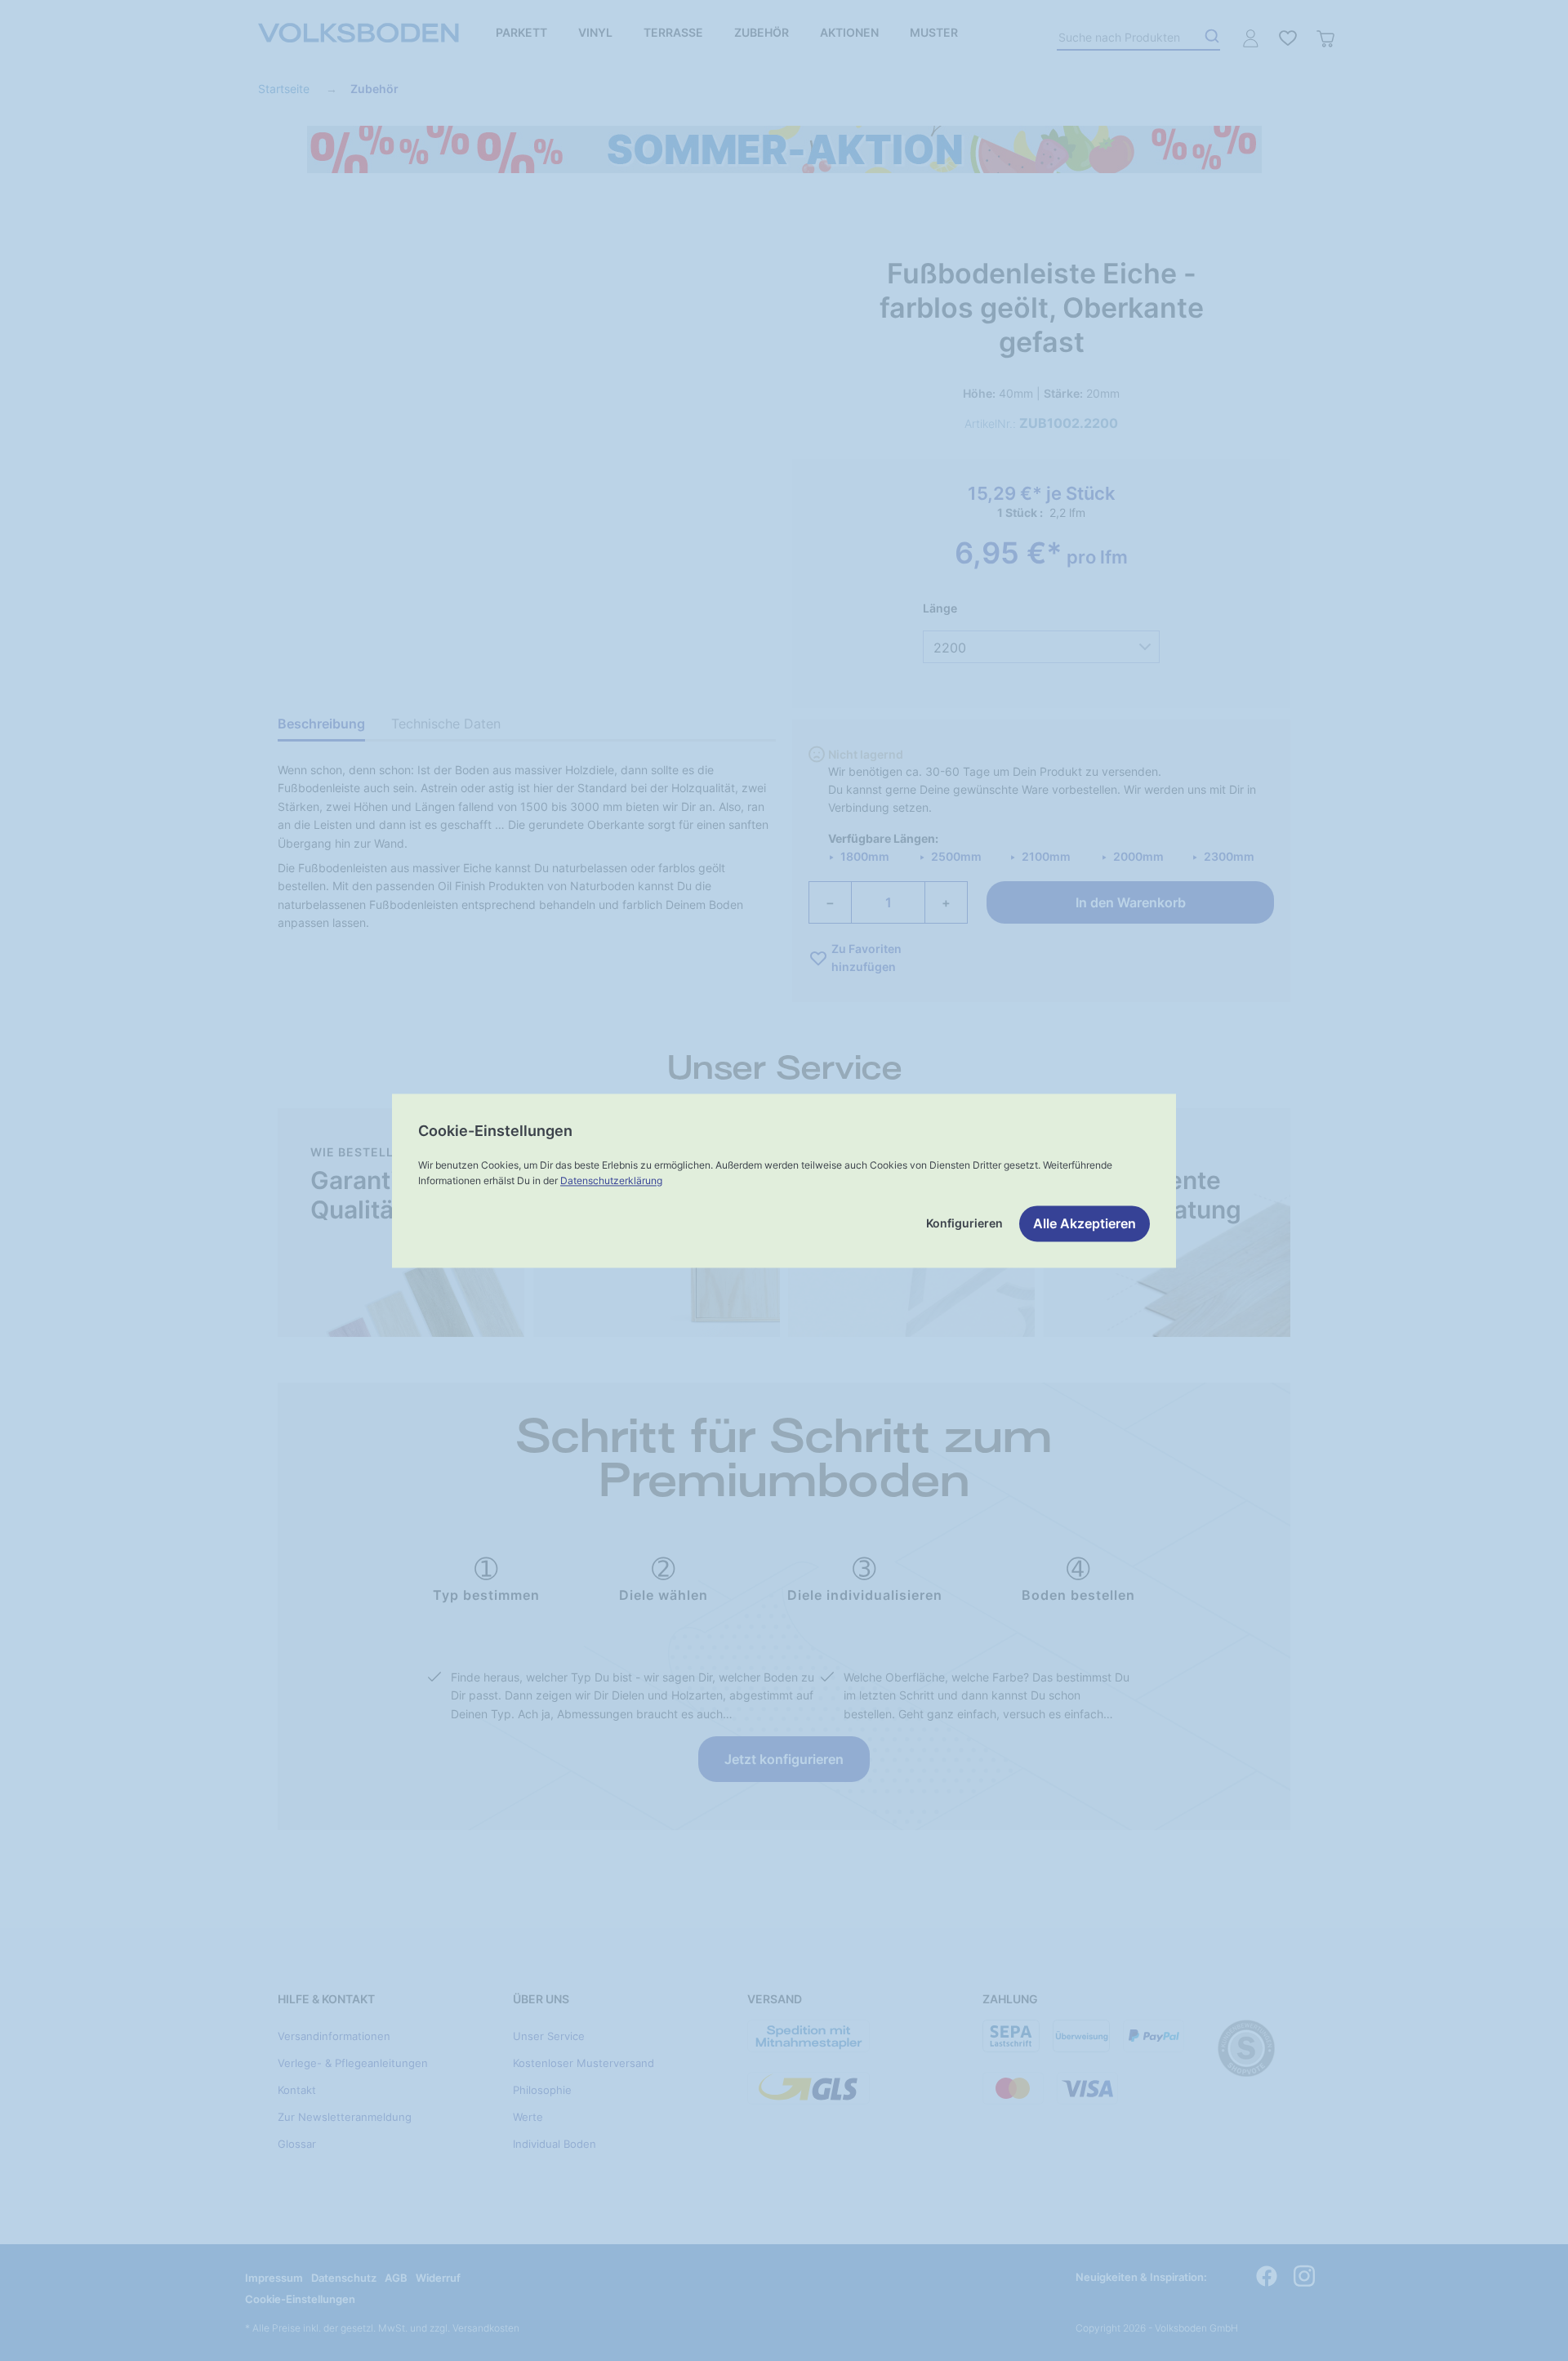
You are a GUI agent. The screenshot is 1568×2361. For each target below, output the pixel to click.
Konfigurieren (964, 1223)
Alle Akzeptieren (1085, 1223)
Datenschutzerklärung (611, 1181)
